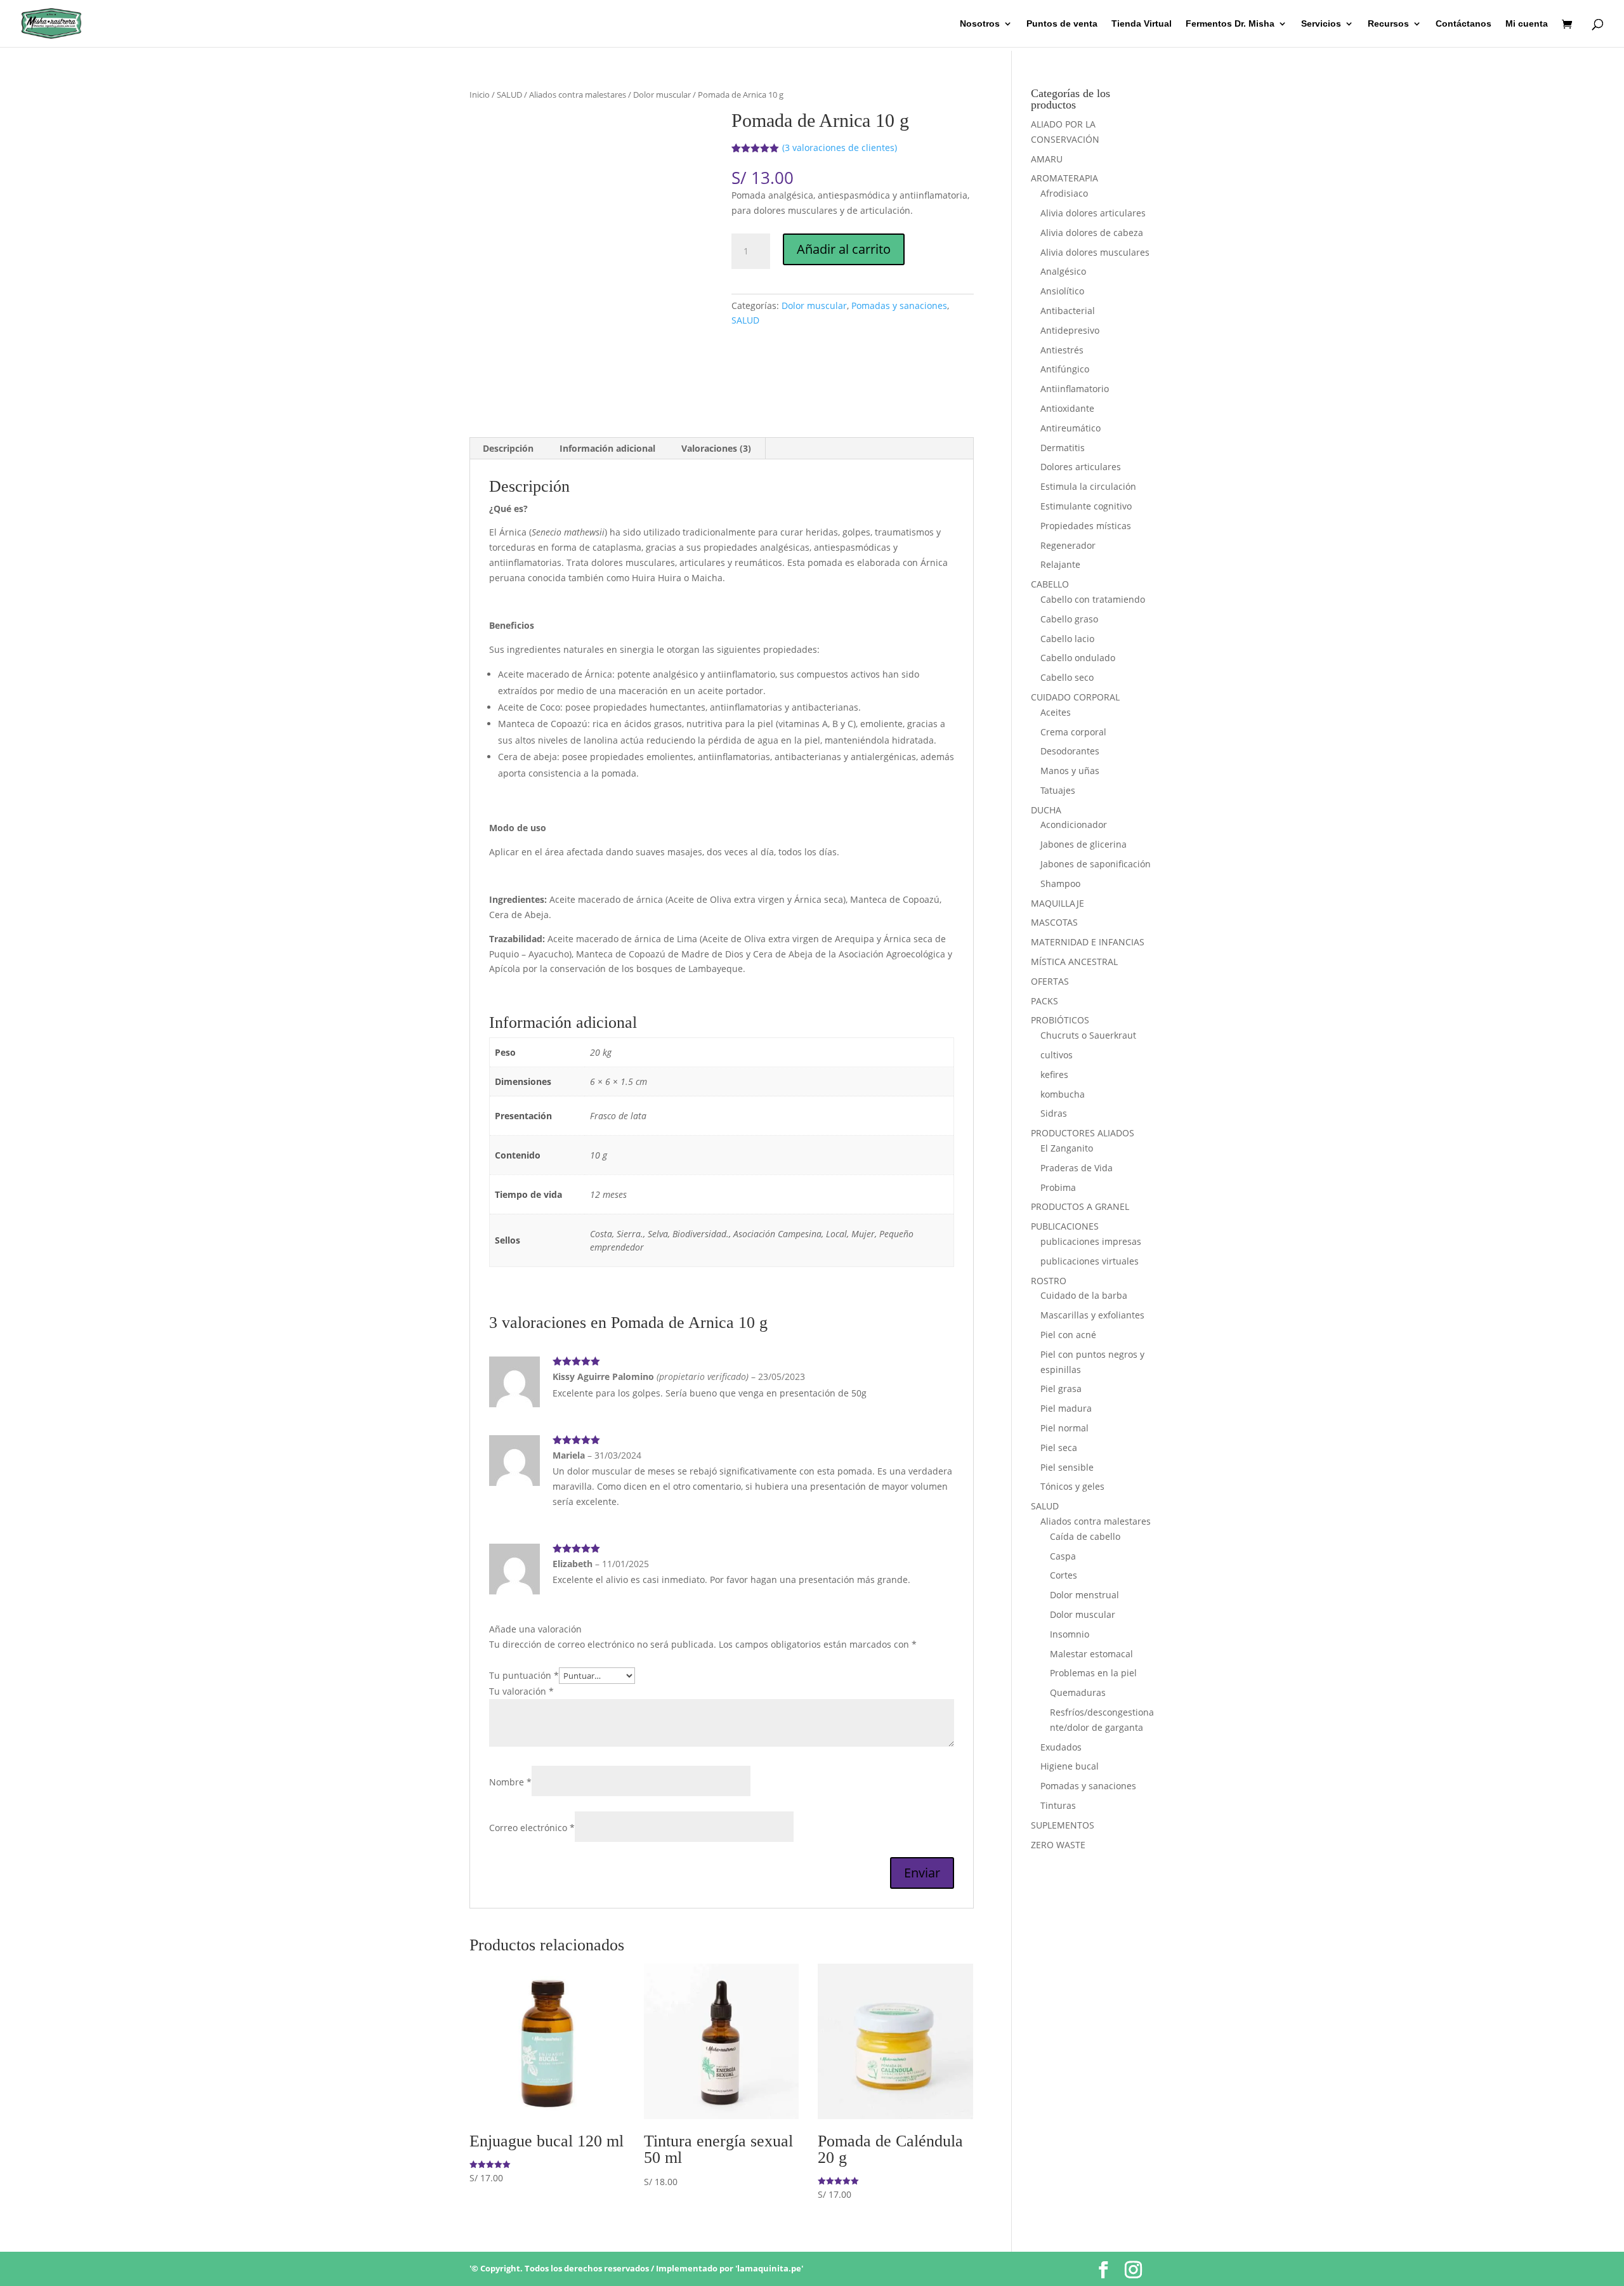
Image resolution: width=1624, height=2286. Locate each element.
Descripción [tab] (508, 448)
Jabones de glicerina (1084, 844)
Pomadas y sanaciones (899, 305)
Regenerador (1068, 545)
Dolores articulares (1081, 467)
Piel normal (1064, 1428)
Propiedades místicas (1086, 526)
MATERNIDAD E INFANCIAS (1088, 942)
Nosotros (980, 24)
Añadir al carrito (844, 249)
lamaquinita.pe (769, 2268)
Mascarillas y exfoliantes (1092, 1315)
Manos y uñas (1070, 771)
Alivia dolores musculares (1095, 252)
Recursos (1388, 24)
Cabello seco (1067, 677)
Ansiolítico (1062, 291)
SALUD (509, 95)
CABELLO (1050, 584)
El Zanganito (1067, 1148)
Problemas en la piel (1093, 1673)
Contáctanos (1464, 24)
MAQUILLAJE (1058, 903)
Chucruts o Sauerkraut (1088, 1035)
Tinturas (1058, 1805)
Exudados (1061, 1747)
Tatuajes (1058, 790)
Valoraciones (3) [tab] (716, 448)
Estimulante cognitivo (1086, 506)
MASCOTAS (1054, 922)
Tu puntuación (524, 1675)
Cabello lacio (1067, 639)
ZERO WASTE (1058, 1845)
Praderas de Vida (1077, 1168)
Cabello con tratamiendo (1093, 599)
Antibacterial (1068, 311)
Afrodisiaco (1064, 193)
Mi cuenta (1527, 24)
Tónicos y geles (1072, 1486)
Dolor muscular (662, 95)
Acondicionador (1074, 824)
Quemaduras (1078, 1692)
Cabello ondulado (1078, 658)
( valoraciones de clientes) (840, 148)
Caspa (1063, 1556)
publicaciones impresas (1091, 1241)
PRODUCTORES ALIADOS (1083, 1133)
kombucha (1063, 1094)
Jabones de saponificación (1096, 864)
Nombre (510, 1782)
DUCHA (1046, 810)
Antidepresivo (1070, 330)
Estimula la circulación (1088, 486)
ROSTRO (1049, 1281)
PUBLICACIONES (1065, 1226)
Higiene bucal (1070, 1766)
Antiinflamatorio (1075, 389)
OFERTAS (1050, 981)
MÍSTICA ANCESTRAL (1074, 962)
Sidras (1054, 1113)
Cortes (1064, 1575)
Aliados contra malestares (578, 95)
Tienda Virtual (1142, 24)
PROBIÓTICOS (1060, 1020)
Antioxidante (1067, 408)
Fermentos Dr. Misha (1230, 24)
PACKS (1044, 1001)
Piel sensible (1067, 1467)
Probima (1058, 1187)
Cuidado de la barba (1084, 1295)
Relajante (1060, 564)
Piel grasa (1061, 1389)
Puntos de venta (1062, 24)
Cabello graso (1069, 619)
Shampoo (1060, 884)
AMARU (1047, 159)
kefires (1054, 1074)
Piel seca (1059, 1448)
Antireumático (1071, 428)
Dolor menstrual (1084, 1595)
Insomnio (1070, 1634)
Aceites (1056, 712)
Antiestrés (1062, 350)
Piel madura (1066, 1408)
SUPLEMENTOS (1063, 1825)
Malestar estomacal (1091, 1654)
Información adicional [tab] (607, 448)
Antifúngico (1065, 369)
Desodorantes (1070, 751)
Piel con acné (1068, 1335)
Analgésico (1063, 271)
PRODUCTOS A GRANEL (1080, 1206)
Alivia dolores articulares (1093, 213)
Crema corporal (1073, 732)
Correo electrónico (532, 1828)
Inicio (480, 95)
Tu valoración (521, 1691)
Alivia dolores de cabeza (1092, 233)
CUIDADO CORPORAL (1075, 697)
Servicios (1321, 24)
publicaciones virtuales (1090, 1261)
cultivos (1057, 1055)
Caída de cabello (1085, 1536)
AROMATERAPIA (1064, 178)
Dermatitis (1063, 448)
